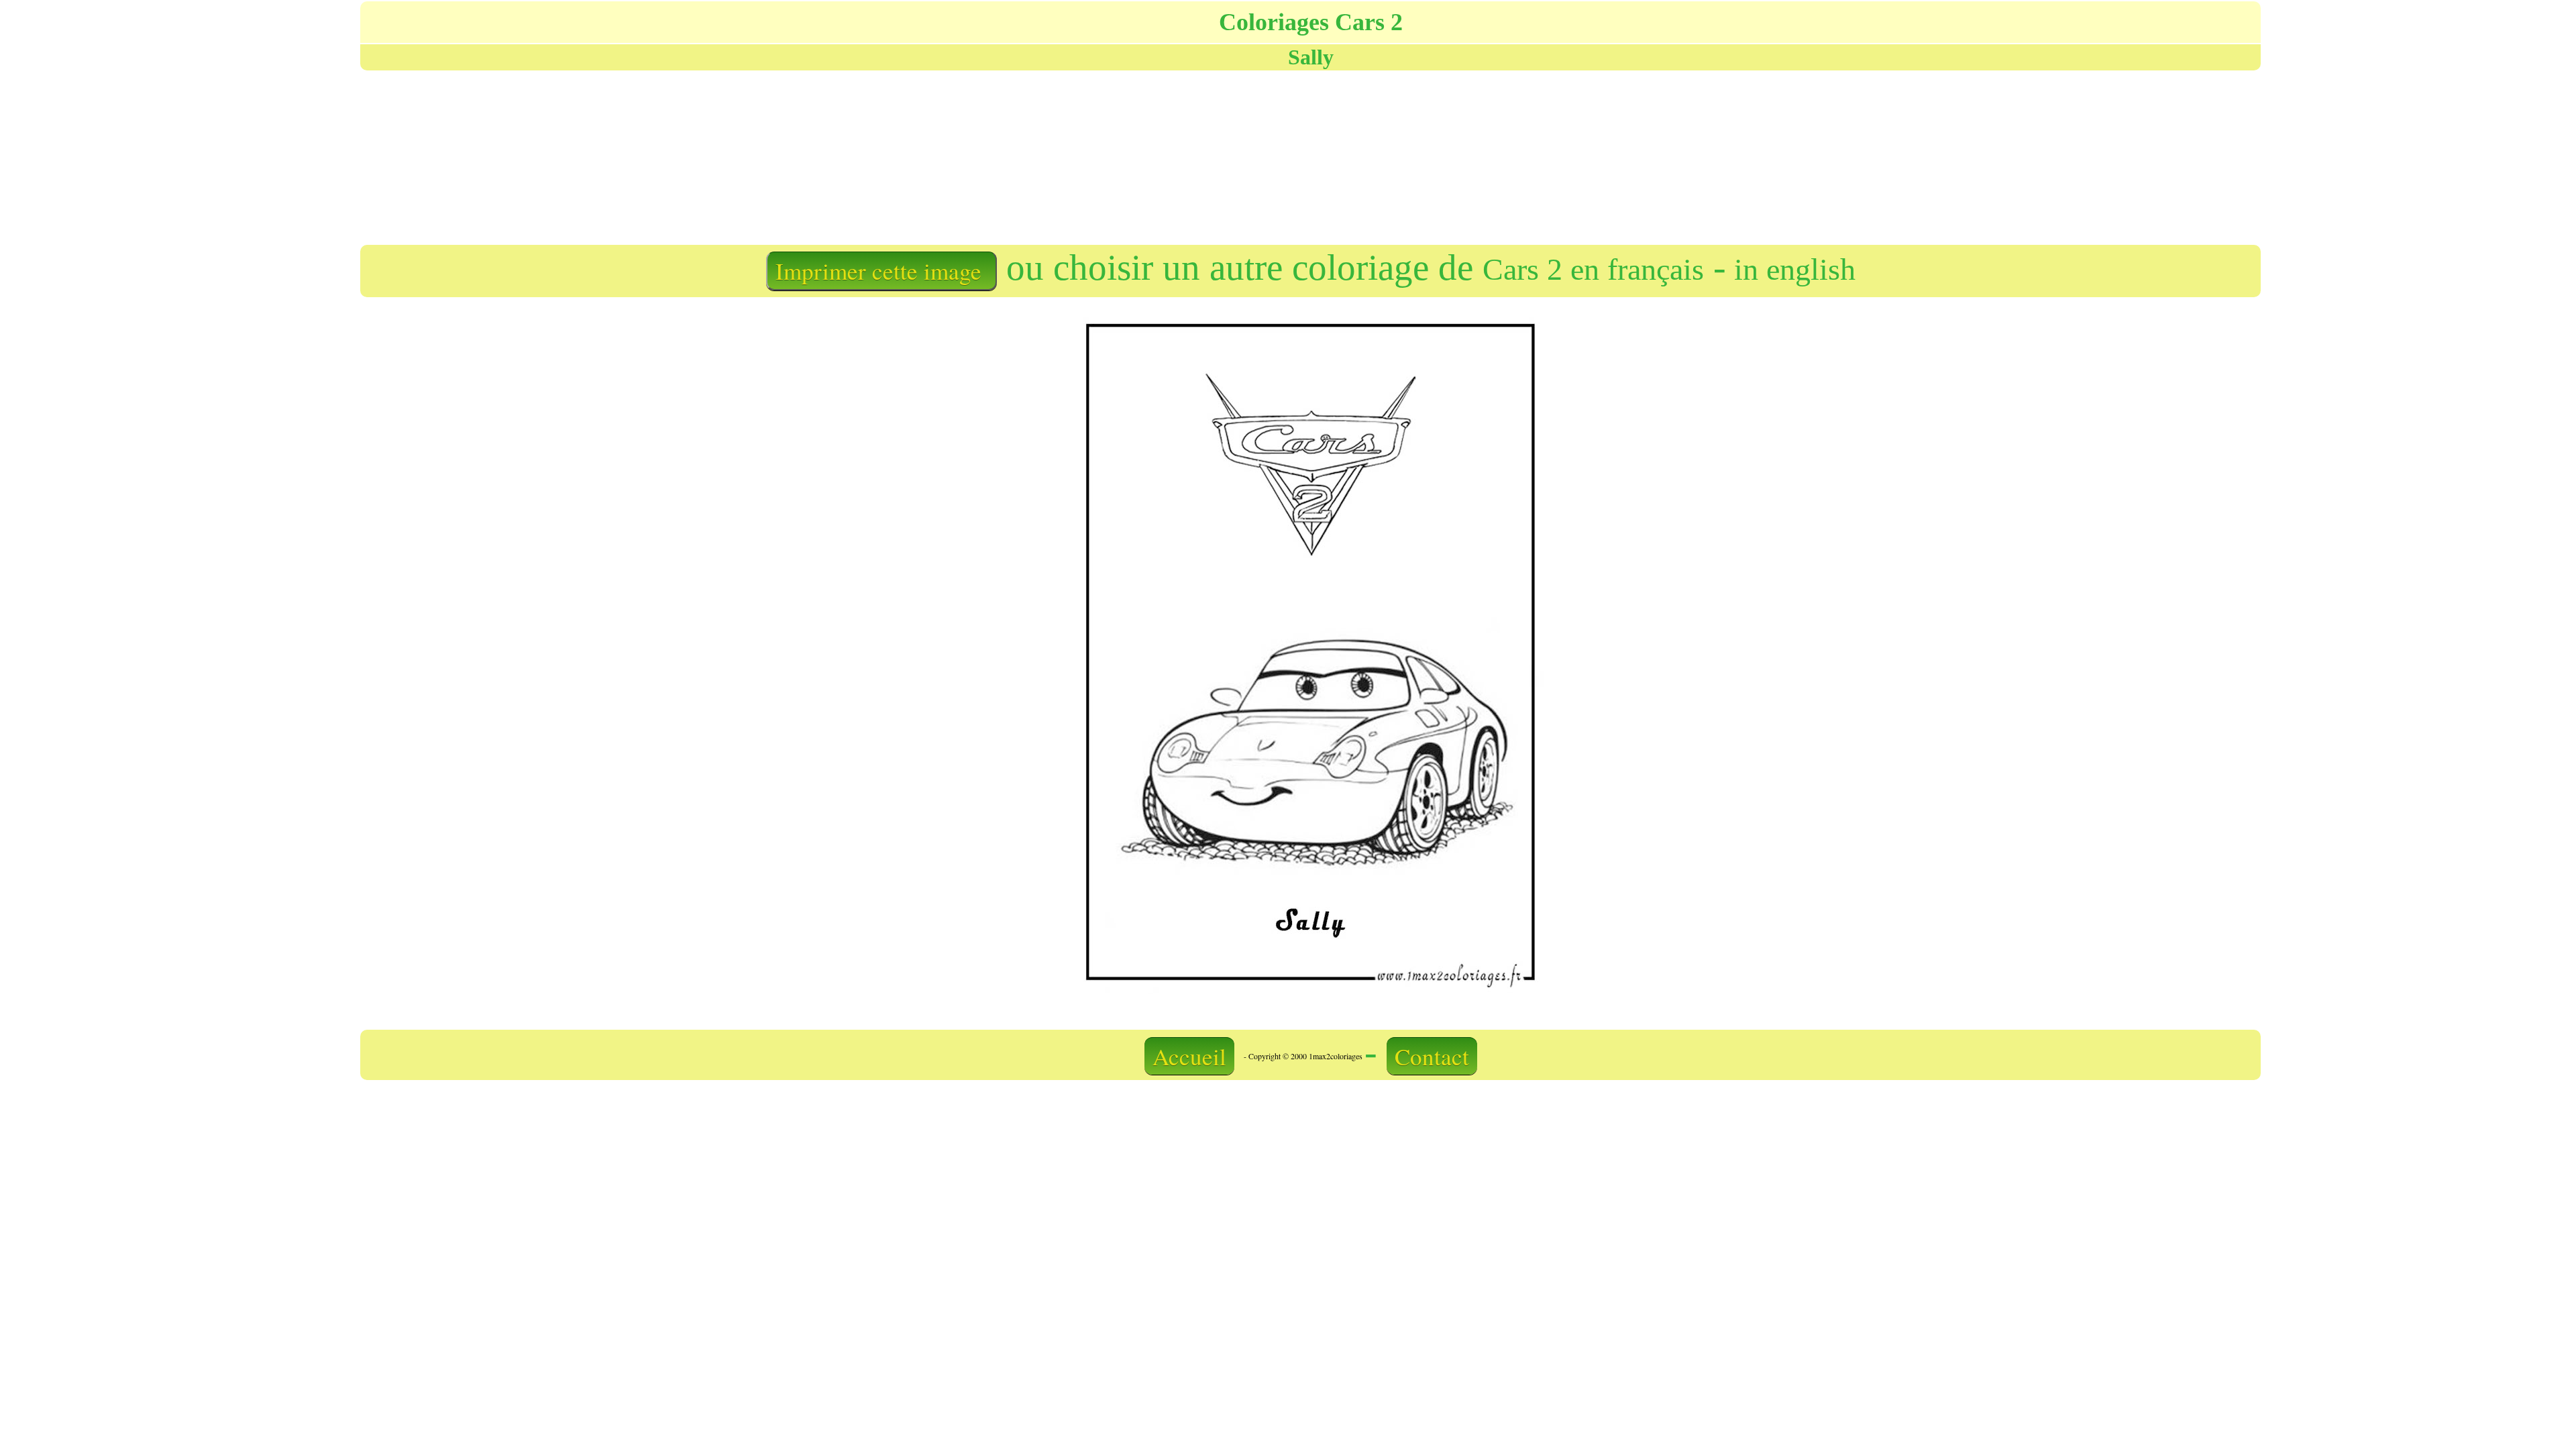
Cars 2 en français (1593, 269)
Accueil (1189, 1056)
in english (1791, 269)
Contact (1432, 1056)
